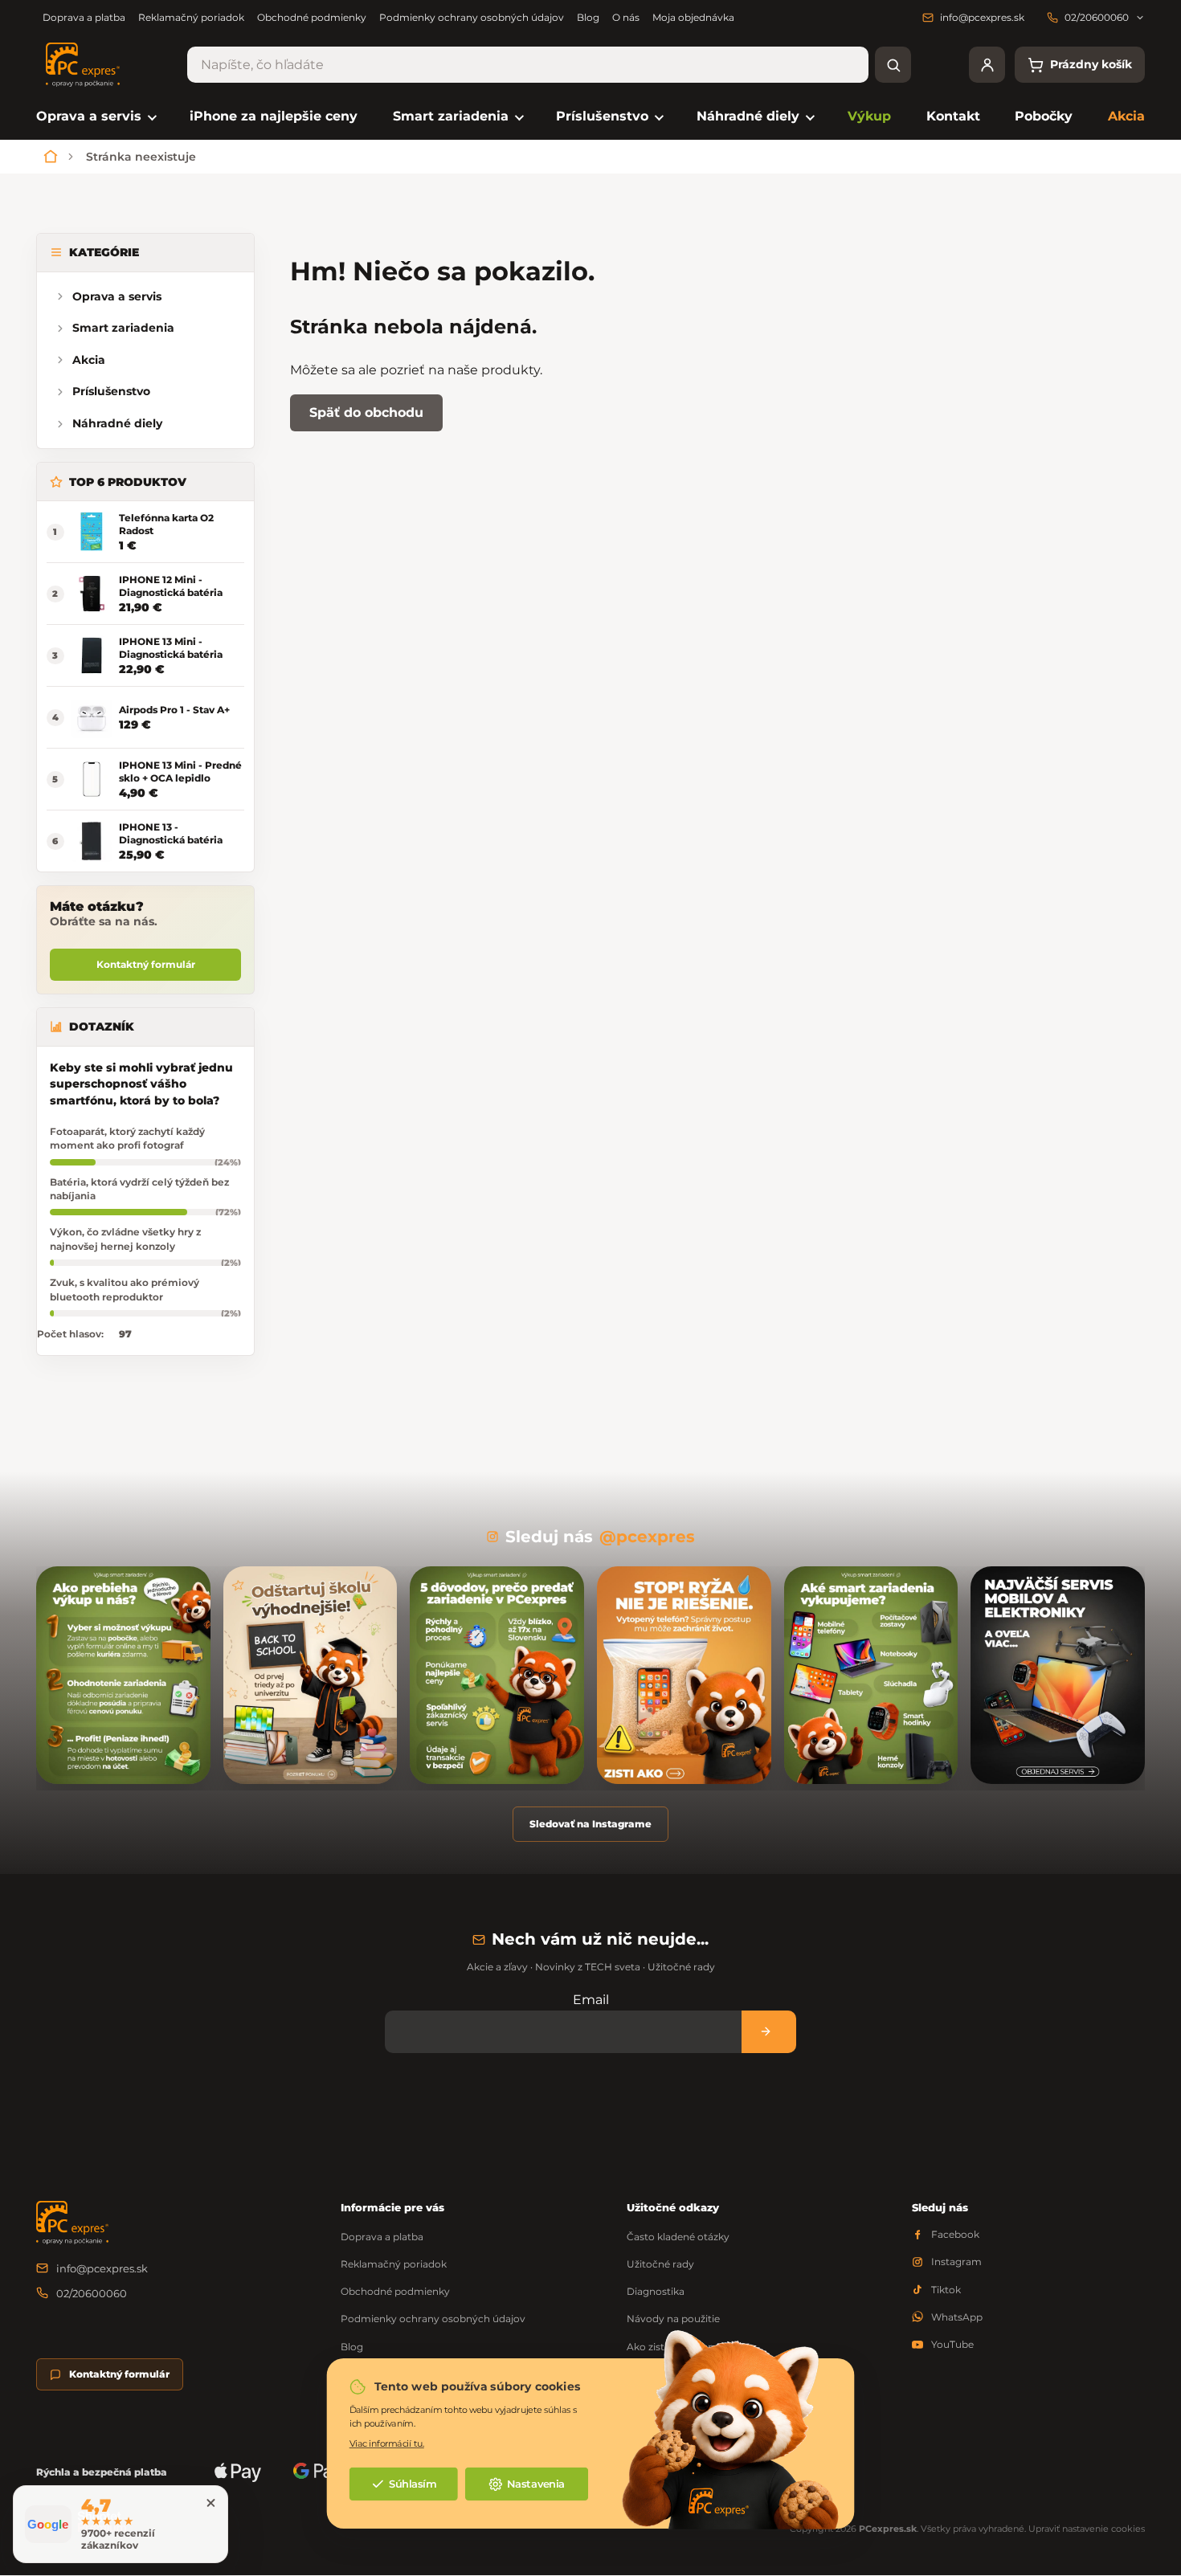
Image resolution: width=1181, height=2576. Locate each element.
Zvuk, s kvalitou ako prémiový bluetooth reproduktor (125, 1289)
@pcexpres (647, 1537)
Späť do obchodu (366, 412)
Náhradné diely (117, 423)
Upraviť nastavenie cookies (1087, 2529)
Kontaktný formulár (146, 964)
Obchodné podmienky (312, 17)
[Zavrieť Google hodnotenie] (210, 2503)
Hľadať (893, 65)
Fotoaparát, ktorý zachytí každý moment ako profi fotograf (127, 1138)
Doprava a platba (84, 17)
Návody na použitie (673, 2319)
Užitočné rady (660, 2264)
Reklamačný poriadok (191, 17)
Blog (588, 17)
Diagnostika (656, 2291)
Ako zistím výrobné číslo (685, 2347)
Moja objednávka (693, 17)
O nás (626, 17)
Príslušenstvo (111, 391)
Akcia (89, 360)
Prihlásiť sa (769, 2032)
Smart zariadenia (123, 328)
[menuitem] (95, 117)
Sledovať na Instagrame (590, 1824)
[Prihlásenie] (987, 65)
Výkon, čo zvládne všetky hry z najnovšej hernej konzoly (125, 1239)
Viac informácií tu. (387, 2444)
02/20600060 (92, 2293)
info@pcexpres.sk (102, 2268)
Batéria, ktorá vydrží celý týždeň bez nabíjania (139, 1189)
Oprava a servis (117, 296)
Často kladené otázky (678, 2237)
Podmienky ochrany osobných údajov (472, 17)
